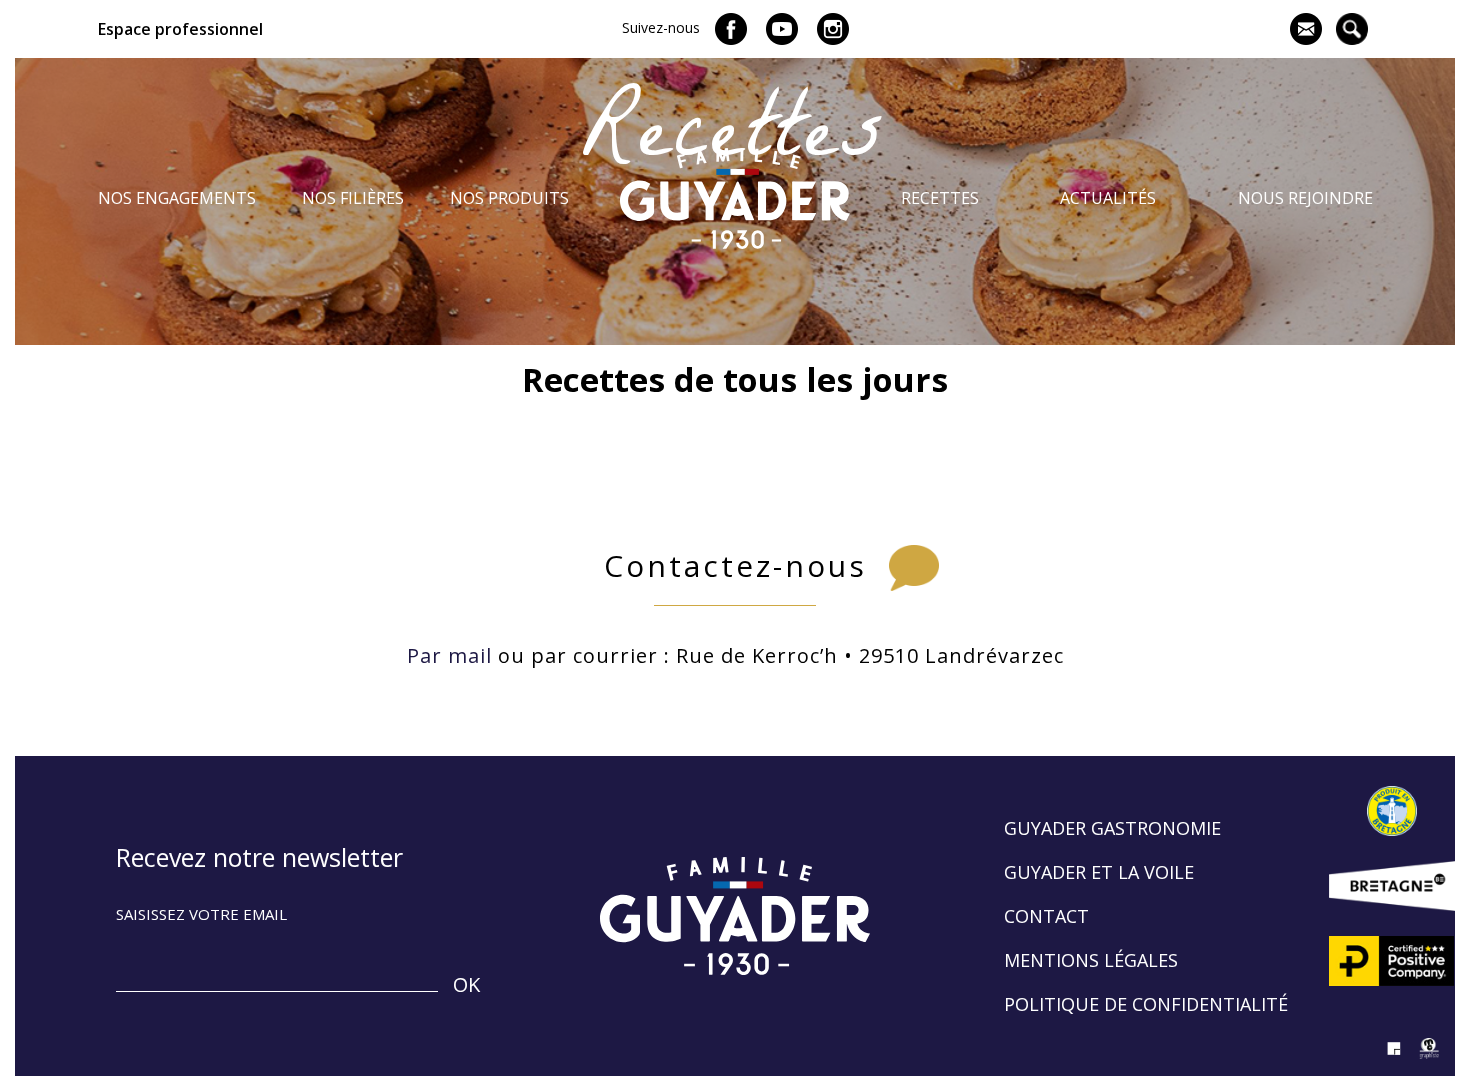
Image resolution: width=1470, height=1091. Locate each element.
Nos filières (353, 198)
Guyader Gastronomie (1112, 828)
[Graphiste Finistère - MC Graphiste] (1430, 1061)
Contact (1046, 916)
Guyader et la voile (1099, 872)
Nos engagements (177, 198)
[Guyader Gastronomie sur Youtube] (782, 29)
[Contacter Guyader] (1306, 29)
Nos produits (509, 198)
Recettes (940, 198)
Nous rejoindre (1305, 198)
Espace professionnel (180, 29)
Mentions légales (1091, 960)
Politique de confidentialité (1146, 1004)
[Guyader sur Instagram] (833, 29)
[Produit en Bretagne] (1392, 811)
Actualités (1108, 198)
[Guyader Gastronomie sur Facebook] (731, 29)
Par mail (449, 655)
